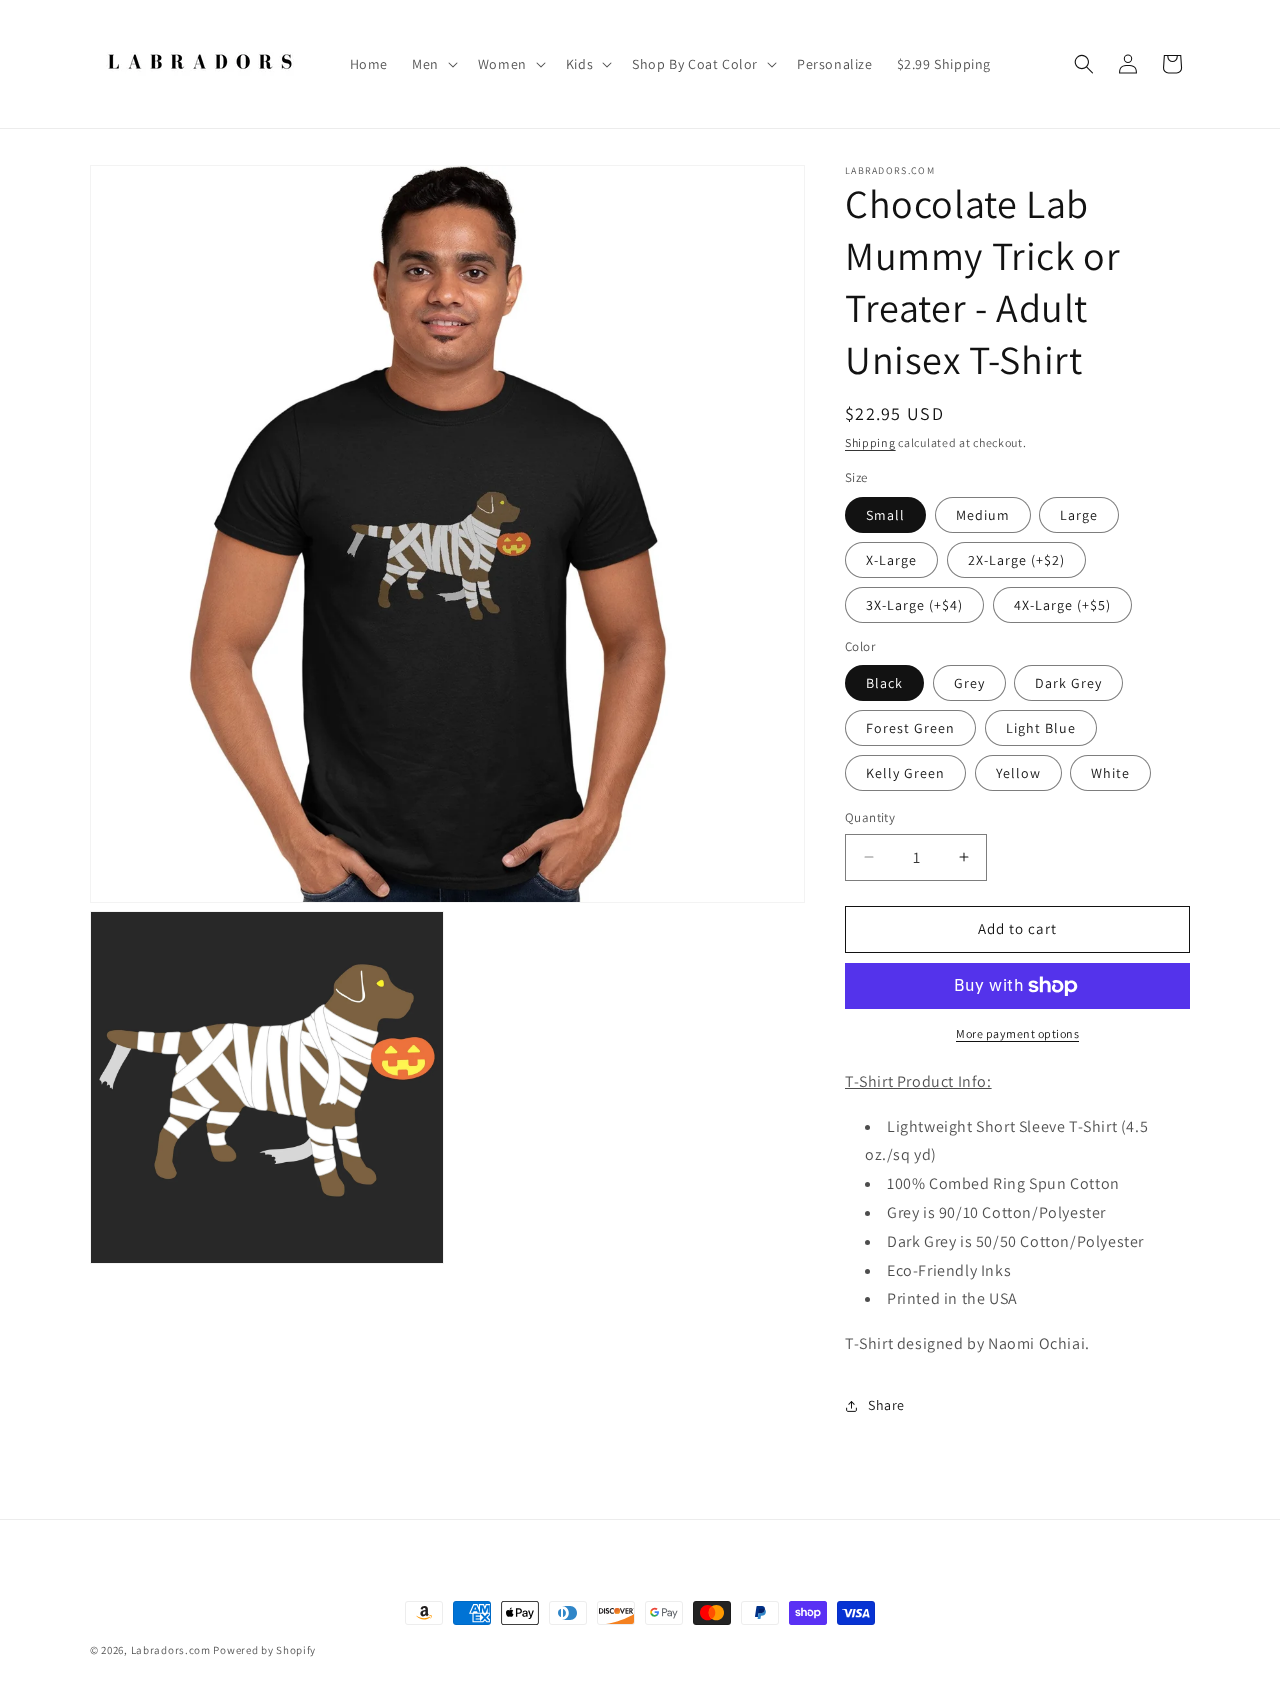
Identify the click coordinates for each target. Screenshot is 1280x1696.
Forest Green (910, 728)
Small (885, 515)
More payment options (1017, 1033)
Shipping (870, 442)
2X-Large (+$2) (1016, 560)
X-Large (891, 560)
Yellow (1018, 773)
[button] (433, 64)
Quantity (870, 817)
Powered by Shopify (264, 1650)
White (1110, 773)
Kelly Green (905, 773)
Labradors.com (171, 1650)
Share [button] (886, 1405)
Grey (969, 683)
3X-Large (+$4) (914, 605)
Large (1079, 515)
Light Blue (1041, 728)
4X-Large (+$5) (1062, 605)
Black (884, 683)
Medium (983, 515)
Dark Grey (1068, 683)
